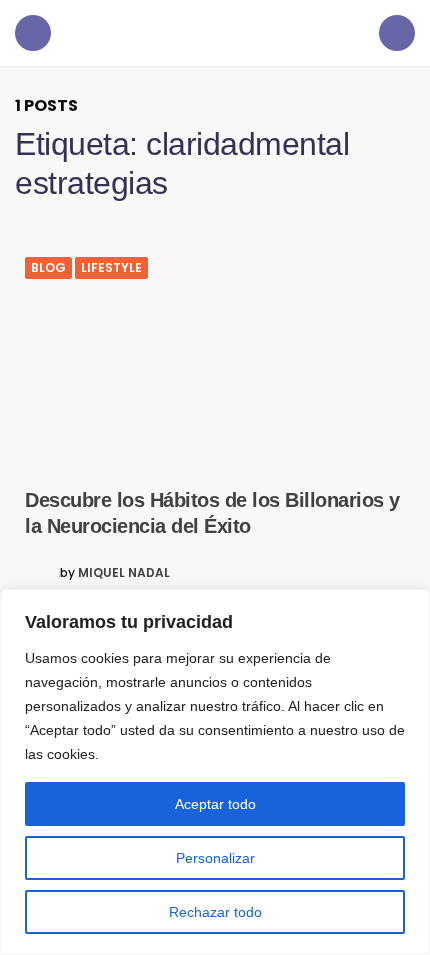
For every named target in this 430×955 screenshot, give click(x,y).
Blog (48, 268)
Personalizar (215, 858)
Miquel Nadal (124, 573)
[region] (215, 772)
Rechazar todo (215, 912)
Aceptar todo (215, 804)
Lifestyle (111, 268)
